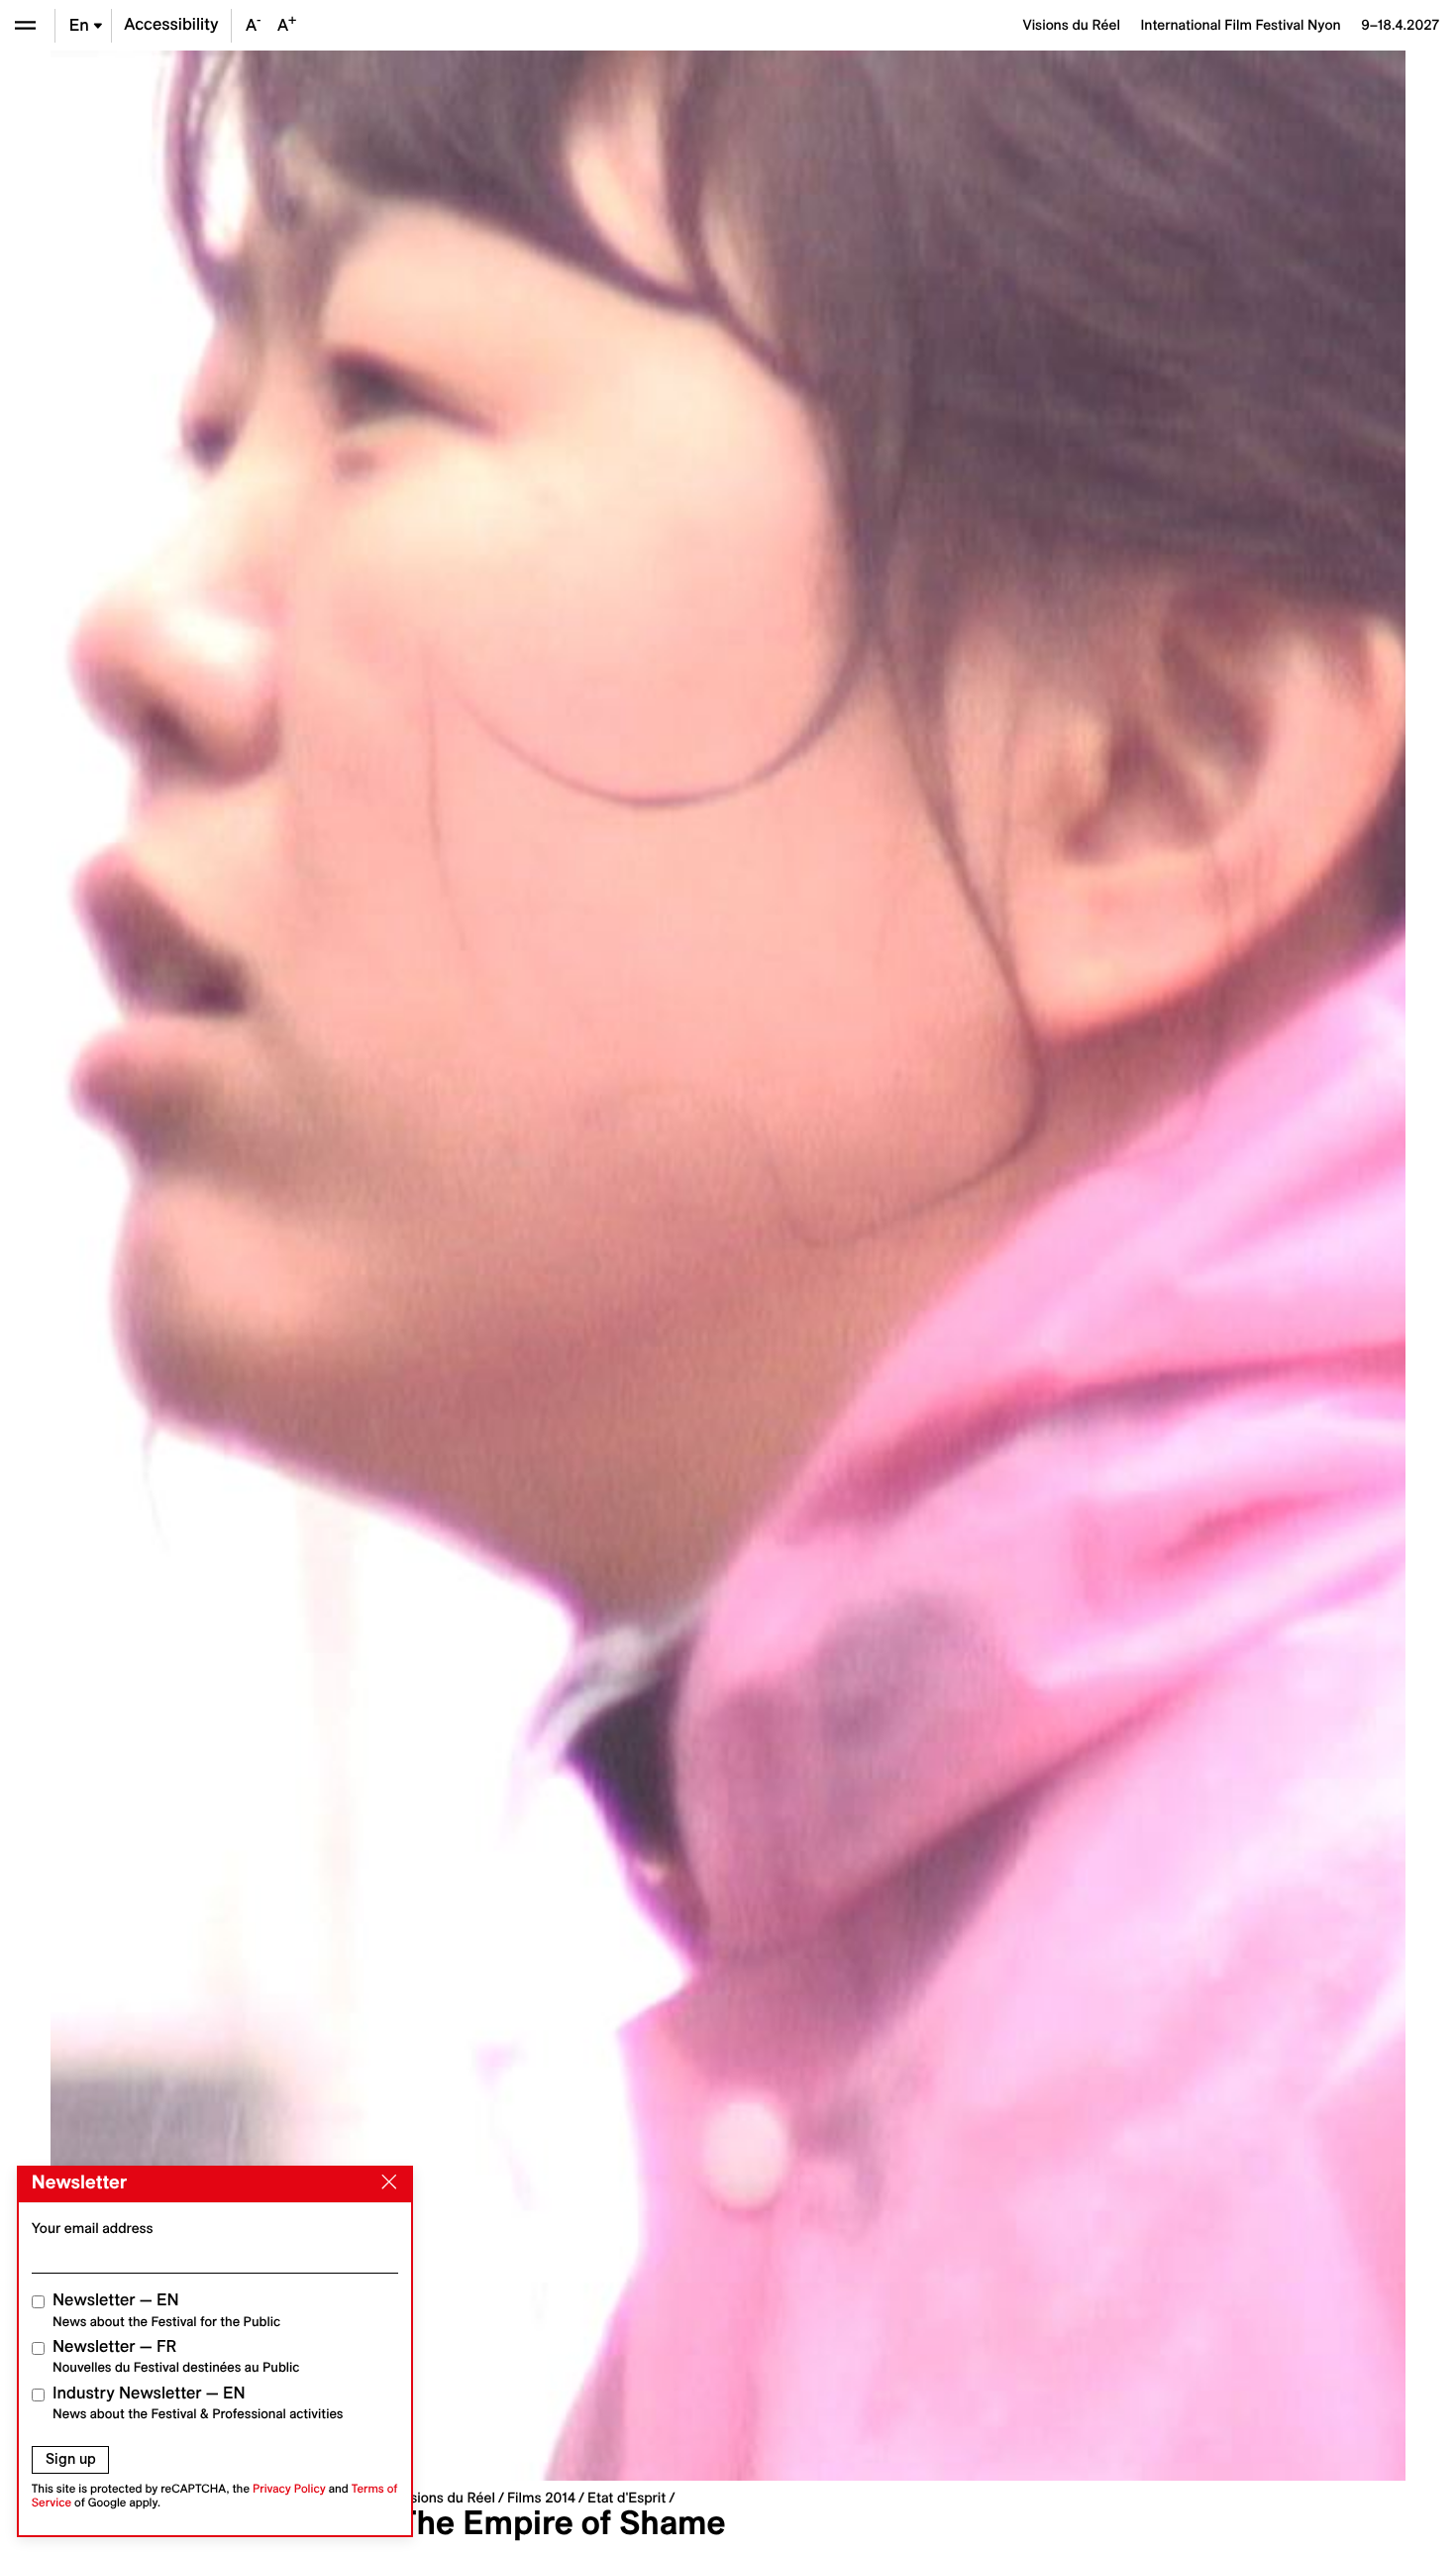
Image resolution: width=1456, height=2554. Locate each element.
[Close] (385, 2182)
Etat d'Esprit (626, 2498)
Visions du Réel (447, 2498)
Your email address (93, 2228)
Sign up (71, 2459)
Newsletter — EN (166, 2310)
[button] (389, 1266)
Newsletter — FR (176, 2356)
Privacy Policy (289, 2489)
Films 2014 (541, 2498)
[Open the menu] (25, 25)
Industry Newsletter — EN (198, 2403)
